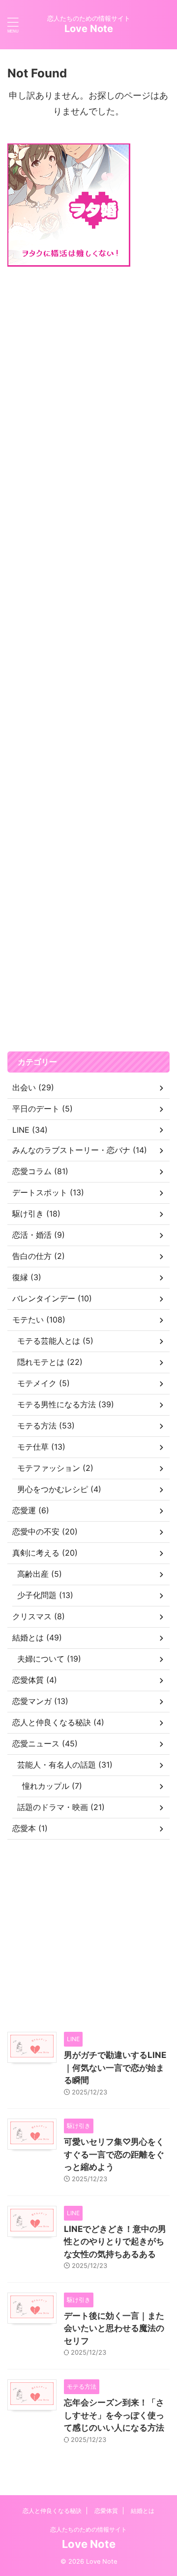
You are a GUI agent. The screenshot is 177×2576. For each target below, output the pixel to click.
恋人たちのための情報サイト (88, 2529)
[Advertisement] (88, 659)
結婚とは (143, 2511)
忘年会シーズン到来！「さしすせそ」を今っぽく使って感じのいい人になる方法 (114, 2415)
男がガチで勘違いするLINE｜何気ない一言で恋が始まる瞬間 (115, 2068)
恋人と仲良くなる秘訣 (52, 2511)
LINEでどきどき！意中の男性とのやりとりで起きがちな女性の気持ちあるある (115, 2242)
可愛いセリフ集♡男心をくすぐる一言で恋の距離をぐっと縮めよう (114, 2154)
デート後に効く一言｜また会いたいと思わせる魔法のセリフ (114, 2328)
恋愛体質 (106, 2511)
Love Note (89, 29)
